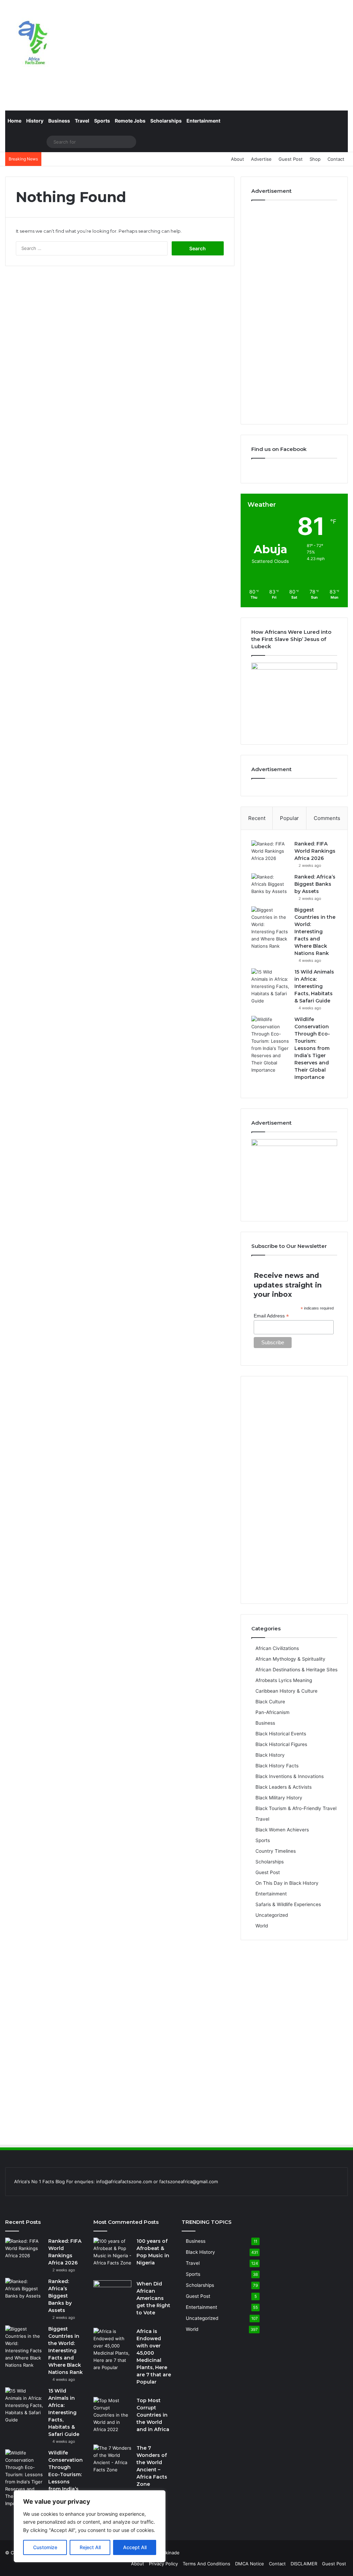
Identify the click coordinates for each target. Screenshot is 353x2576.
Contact (336, 159)
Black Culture (270, 1702)
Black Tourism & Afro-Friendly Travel (296, 1808)
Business (59, 121)
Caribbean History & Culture (286, 1691)
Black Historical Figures (281, 1744)
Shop (315, 159)
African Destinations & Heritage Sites (296, 1670)
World (262, 1926)
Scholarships (166, 121)
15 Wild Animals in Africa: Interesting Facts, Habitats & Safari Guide (314, 986)
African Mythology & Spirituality (290, 1659)
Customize (45, 2547)
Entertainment (203, 121)
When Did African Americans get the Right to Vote (153, 2298)
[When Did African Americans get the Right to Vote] (112, 2293)
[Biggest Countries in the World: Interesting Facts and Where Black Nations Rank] (270, 928)
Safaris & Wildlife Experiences (288, 1904)
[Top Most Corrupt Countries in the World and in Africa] (112, 2415)
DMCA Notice (250, 2564)
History (35, 121)
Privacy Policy (163, 2564)
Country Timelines (276, 1851)
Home (14, 121)
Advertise (261, 159)
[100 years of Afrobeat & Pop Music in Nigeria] (112, 2257)
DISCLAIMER (304, 2564)
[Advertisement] (235, 55)
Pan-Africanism (273, 1712)
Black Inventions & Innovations (290, 1776)
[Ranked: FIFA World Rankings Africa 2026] (270, 853)
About (238, 159)
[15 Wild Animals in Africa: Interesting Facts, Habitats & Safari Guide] (270, 986)
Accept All (135, 2547)
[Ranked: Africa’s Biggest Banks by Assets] (270, 886)
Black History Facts (277, 1766)
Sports (102, 121)
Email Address (271, 1316)
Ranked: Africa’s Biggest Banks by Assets (315, 884)
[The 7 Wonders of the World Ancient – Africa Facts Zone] (112, 2459)
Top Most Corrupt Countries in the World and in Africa (153, 2415)
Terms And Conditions (206, 2564)
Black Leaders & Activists (284, 1787)
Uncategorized (272, 1915)
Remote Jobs (130, 121)
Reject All (90, 2547)
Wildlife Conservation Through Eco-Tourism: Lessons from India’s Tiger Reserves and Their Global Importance (312, 1048)
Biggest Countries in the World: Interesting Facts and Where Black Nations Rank (315, 932)
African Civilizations (277, 1648)
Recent (257, 818)
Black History (270, 1755)
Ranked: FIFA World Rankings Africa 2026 (315, 851)
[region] (90, 2526)
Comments (327, 818)
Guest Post (291, 159)
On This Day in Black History (287, 1883)
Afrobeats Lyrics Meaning (284, 1680)
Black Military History (279, 1798)
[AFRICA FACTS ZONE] (33, 45)
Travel (82, 121)
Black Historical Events (281, 1734)
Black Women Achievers (282, 1830)
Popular (289, 818)
